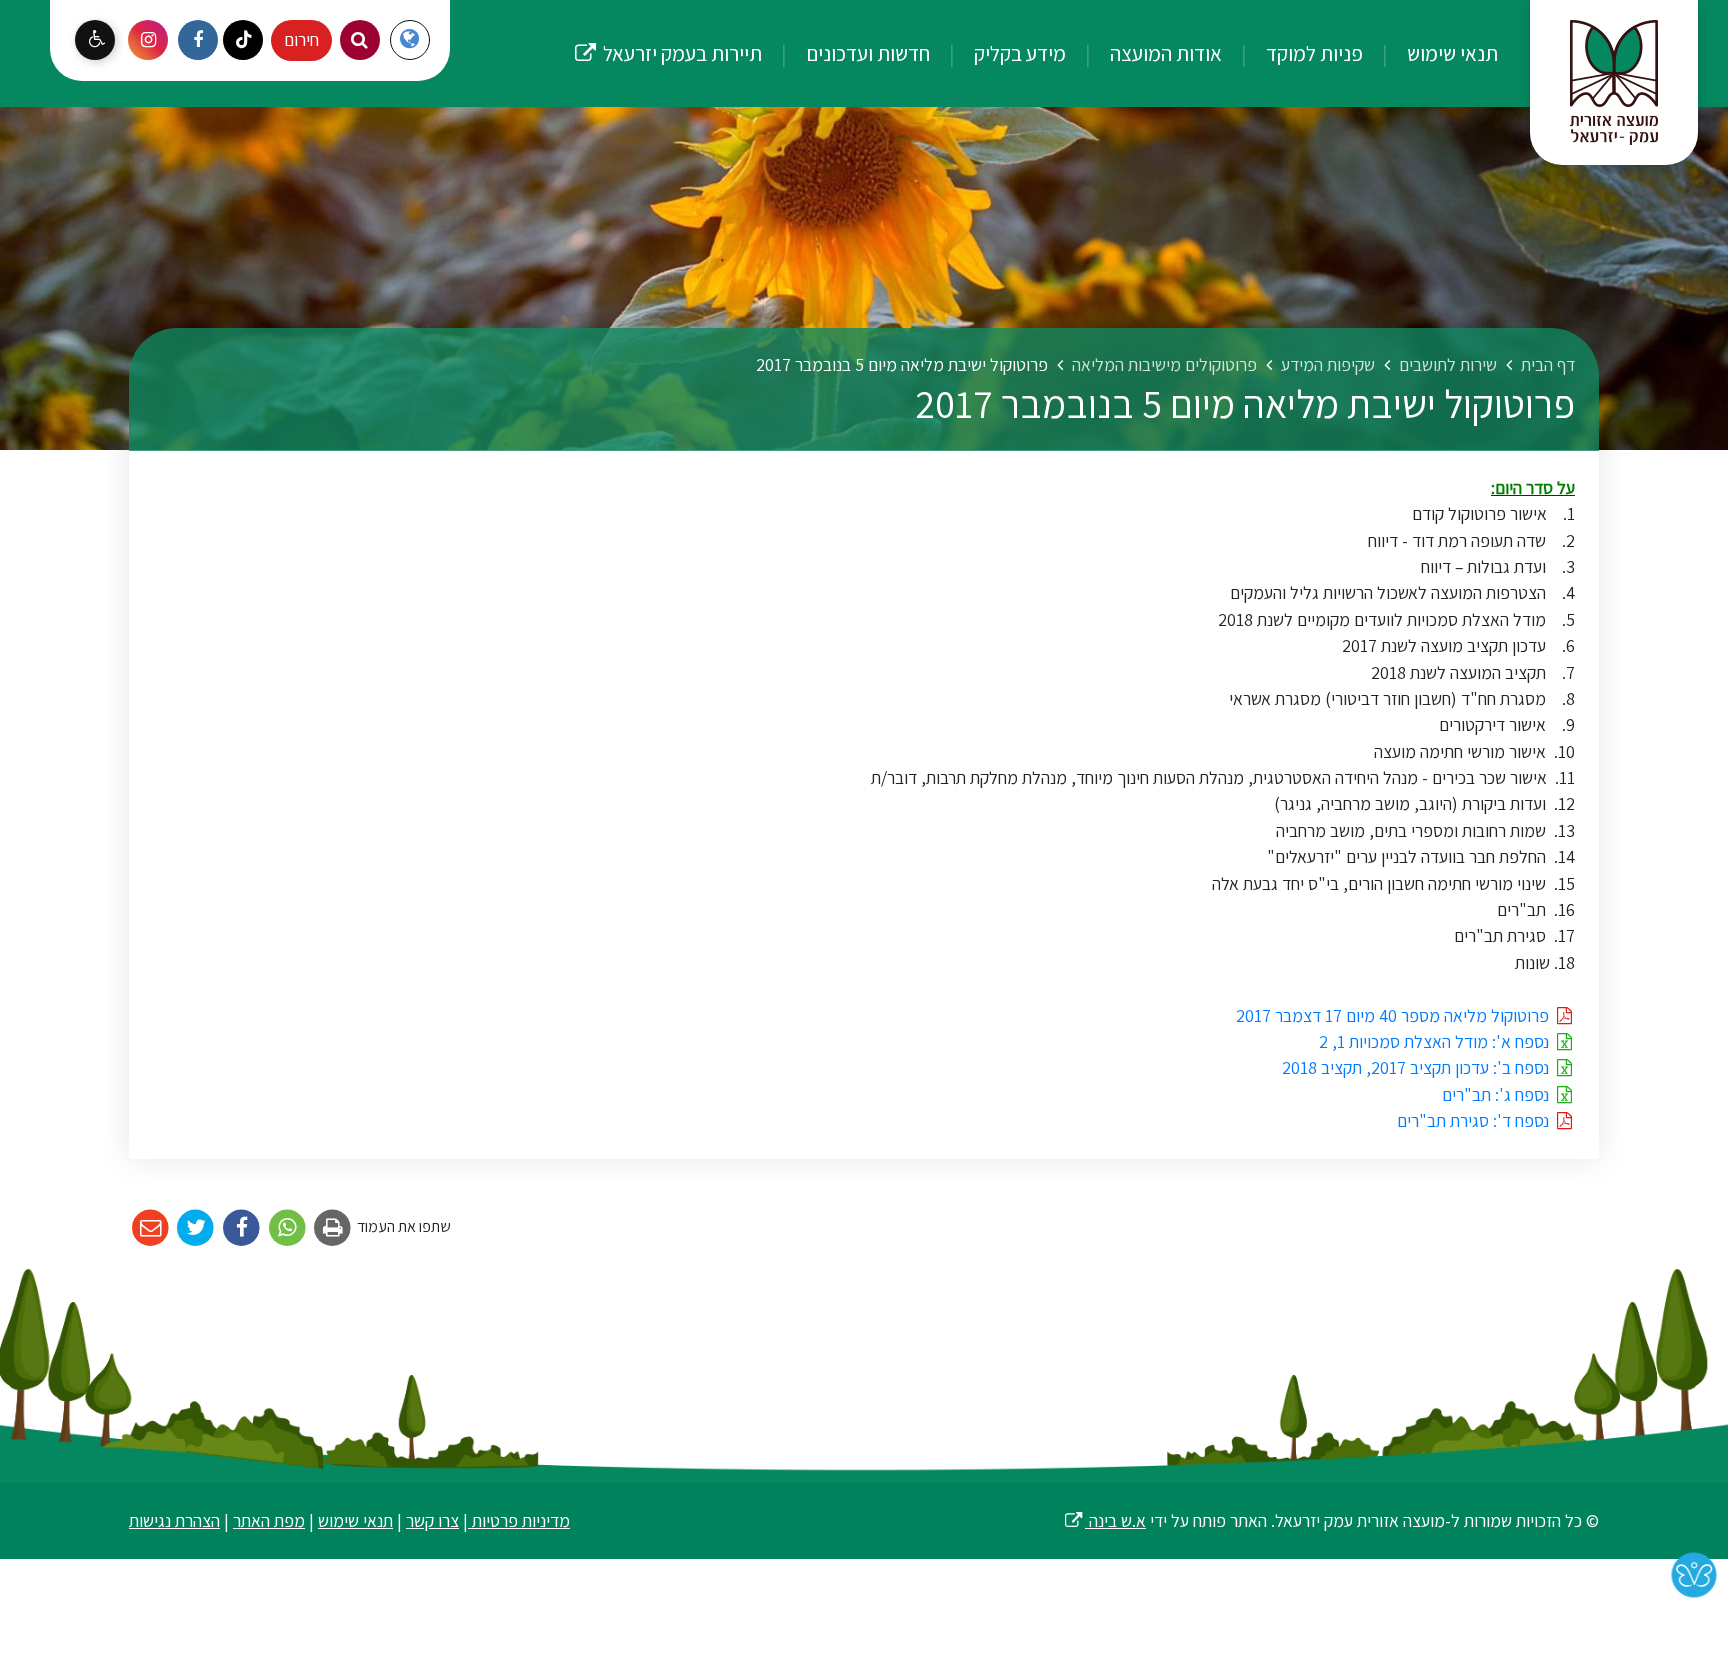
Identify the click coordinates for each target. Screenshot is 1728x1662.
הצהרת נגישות (174, 1520)
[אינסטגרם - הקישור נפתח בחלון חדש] (148, 40)
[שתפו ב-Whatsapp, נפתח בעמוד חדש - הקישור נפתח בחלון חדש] (287, 1228)
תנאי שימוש (1450, 53)
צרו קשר (432, 1520)
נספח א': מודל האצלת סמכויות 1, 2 (1436, 1041)
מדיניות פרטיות (519, 1520)
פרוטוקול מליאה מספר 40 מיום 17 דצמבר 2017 (1394, 1015)
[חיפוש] (360, 40)
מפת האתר (269, 1520)
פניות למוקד (1312, 53)
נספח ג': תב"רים (1497, 1094)
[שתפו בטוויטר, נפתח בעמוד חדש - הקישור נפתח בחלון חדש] (196, 1228)
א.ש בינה (1104, 1520)
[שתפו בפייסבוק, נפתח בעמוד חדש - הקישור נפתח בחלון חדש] (241, 1228)
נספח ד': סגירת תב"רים (1475, 1120)
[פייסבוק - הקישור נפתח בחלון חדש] (198, 40)
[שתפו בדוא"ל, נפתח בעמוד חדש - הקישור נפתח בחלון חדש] (150, 1228)
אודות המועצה (1164, 53)
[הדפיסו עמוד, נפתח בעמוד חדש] (333, 1228)
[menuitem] (1432, 53)
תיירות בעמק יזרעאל (667, 33)
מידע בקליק (1018, 53)
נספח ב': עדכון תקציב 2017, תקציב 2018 (1417, 1067)
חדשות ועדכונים (866, 53)
